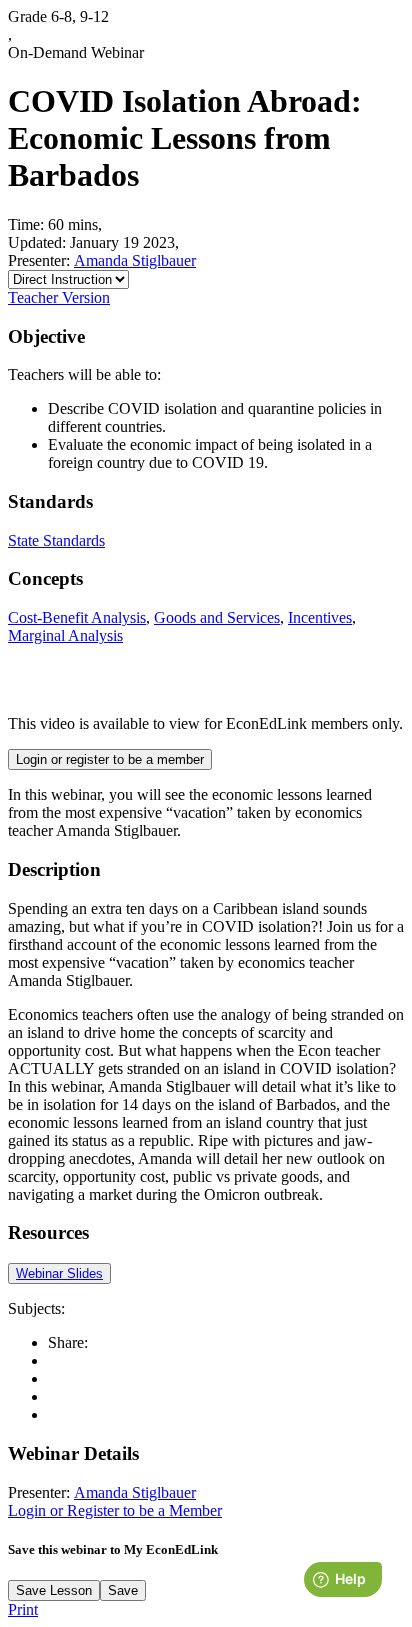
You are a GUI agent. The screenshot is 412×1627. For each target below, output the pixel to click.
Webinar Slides (59, 1273)
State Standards (56, 540)
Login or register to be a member (110, 759)
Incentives (320, 617)
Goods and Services (217, 617)
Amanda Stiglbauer (135, 260)
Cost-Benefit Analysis (77, 617)
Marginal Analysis (65, 635)
